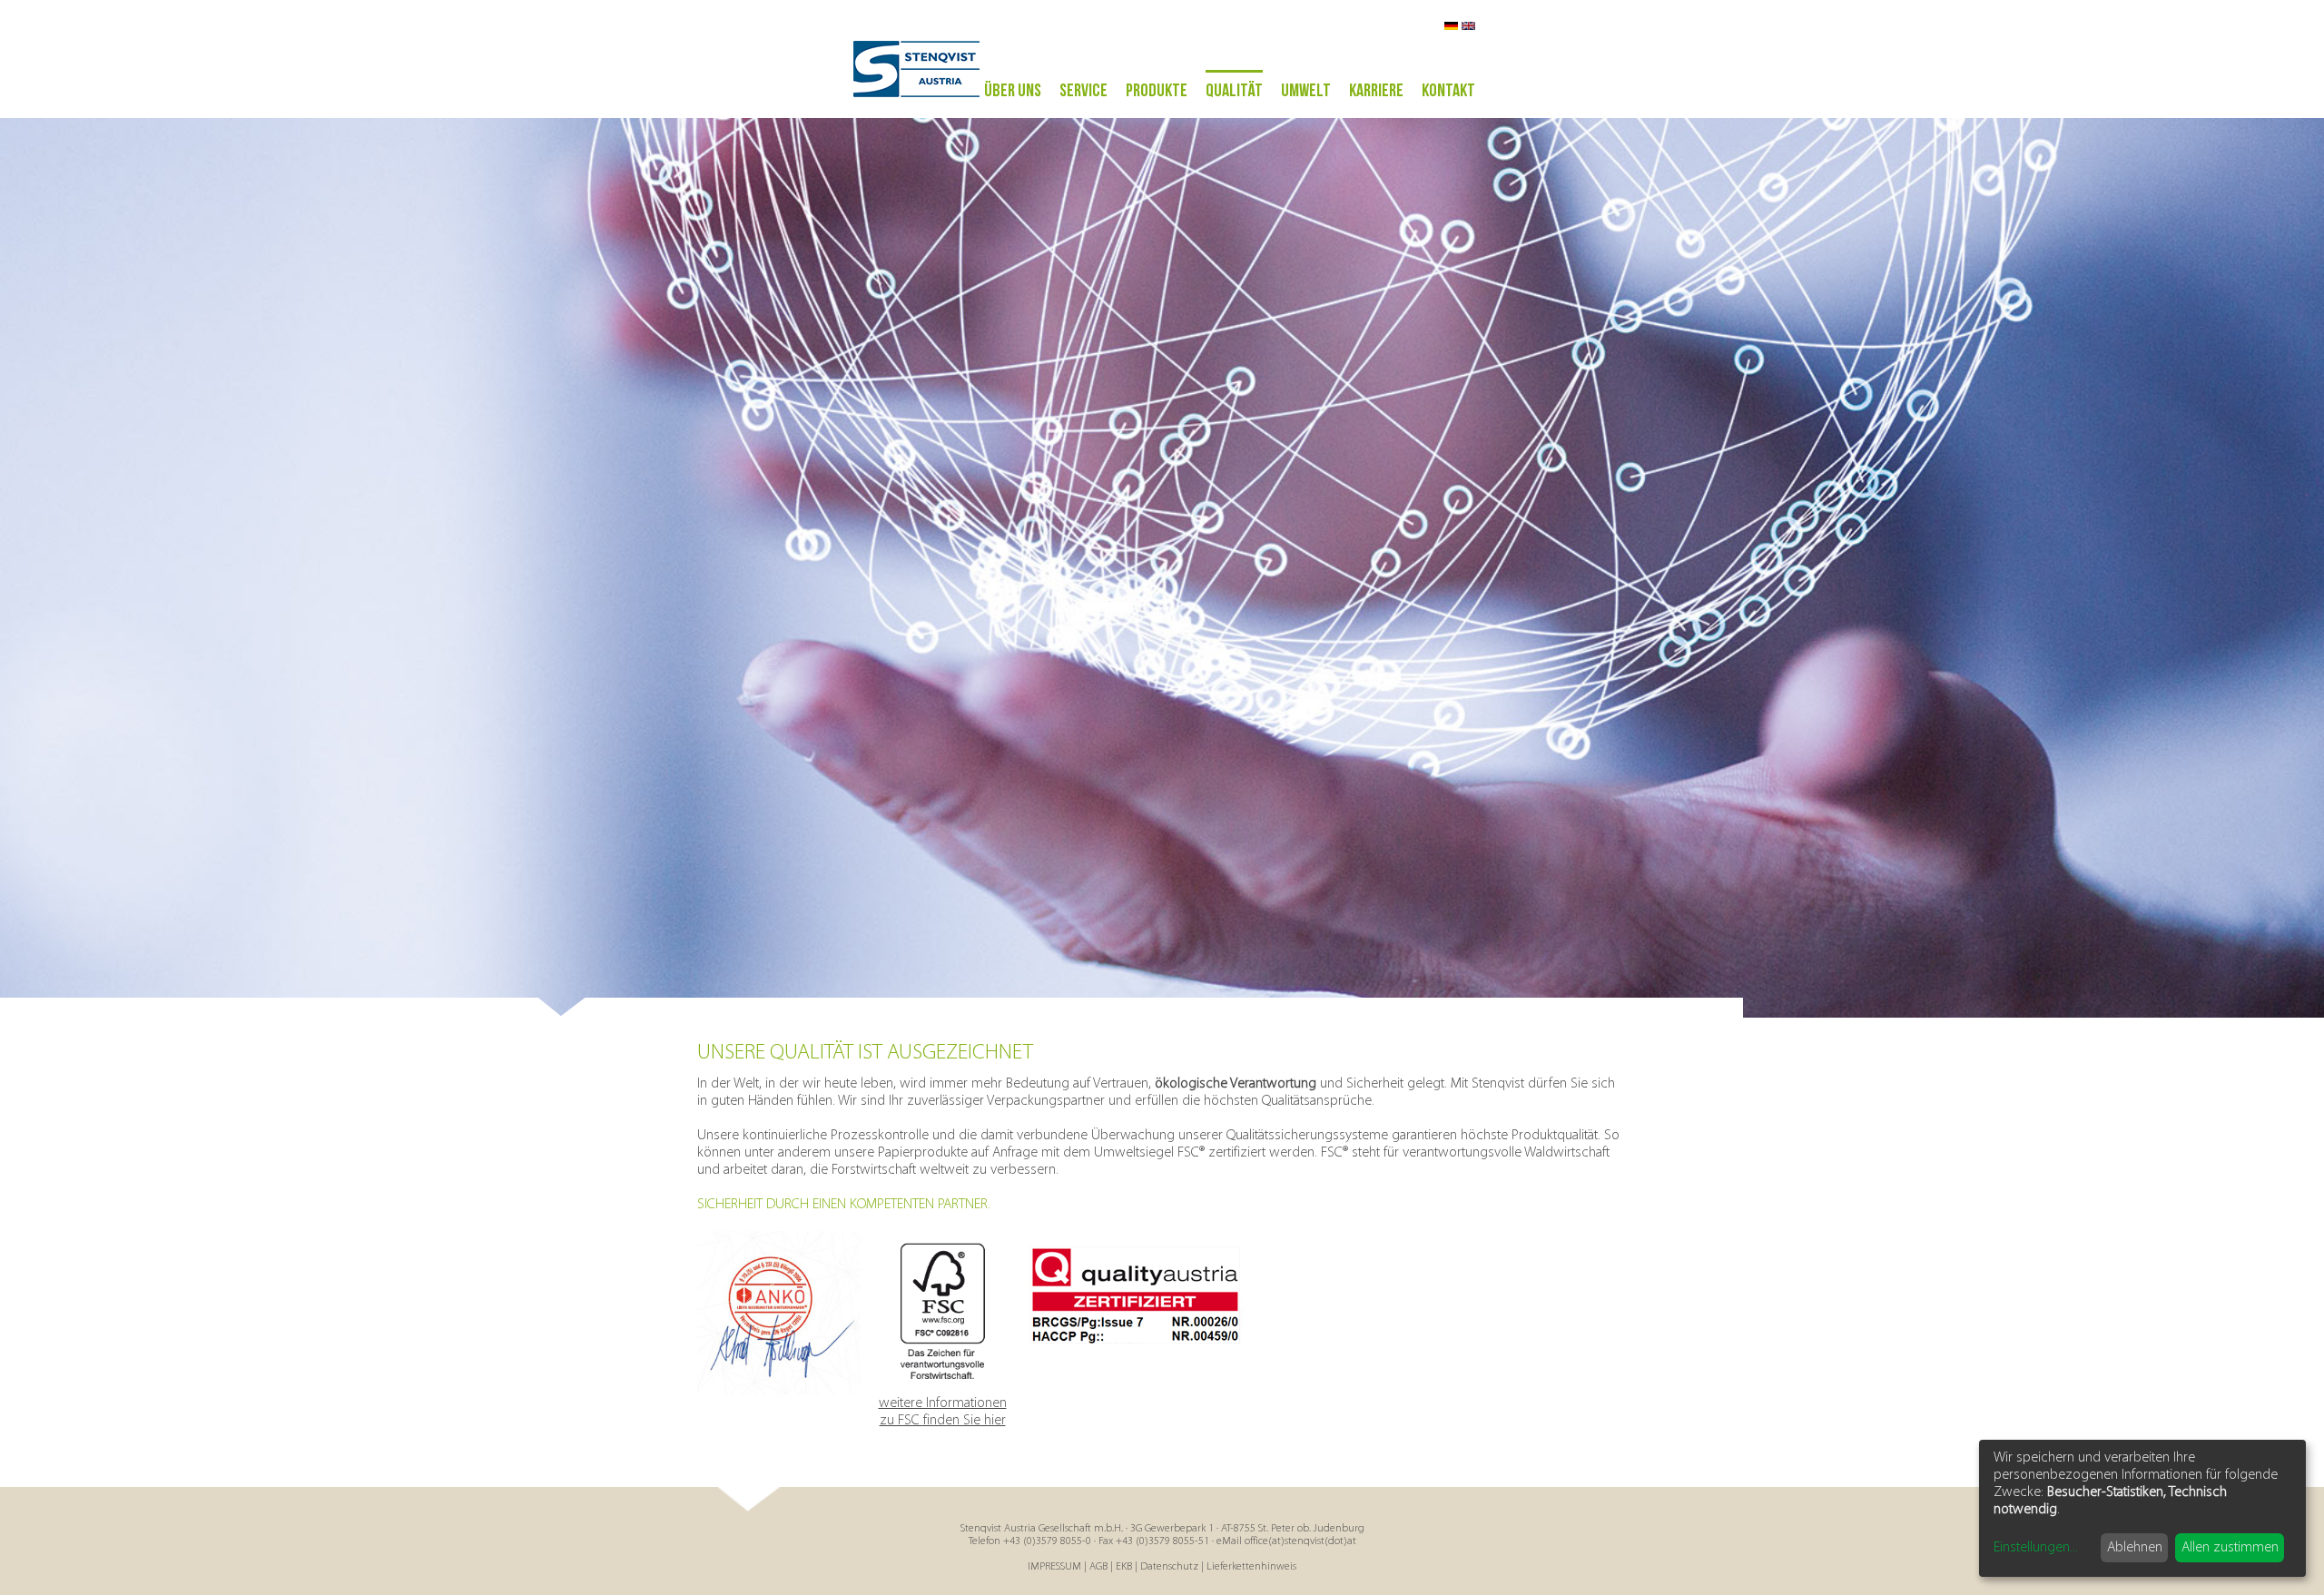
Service (1083, 91)
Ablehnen (2135, 1548)
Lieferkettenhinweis (1251, 1567)
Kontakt (1448, 91)
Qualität (1234, 91)
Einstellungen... (2036, 1548)
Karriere (1376, 91)
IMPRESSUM (1054, 1567)
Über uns (1013, 91)
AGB (1098, 1567)
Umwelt (1306, 91)
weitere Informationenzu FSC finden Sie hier (943, 1412)
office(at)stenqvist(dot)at (1300, 1541)
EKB (1124, 1567)
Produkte (1157, 91)
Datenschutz (1169, 1567)
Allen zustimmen (2230, 1548)
